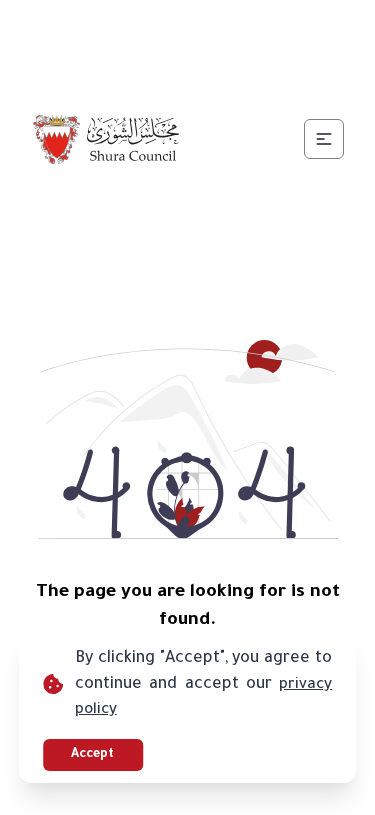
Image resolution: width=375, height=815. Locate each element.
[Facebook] (116, 28)
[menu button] (324, 139)
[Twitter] (164, 28)
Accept (92, 755)
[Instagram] (212, 28)
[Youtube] (260, 28)
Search (257, 75)
